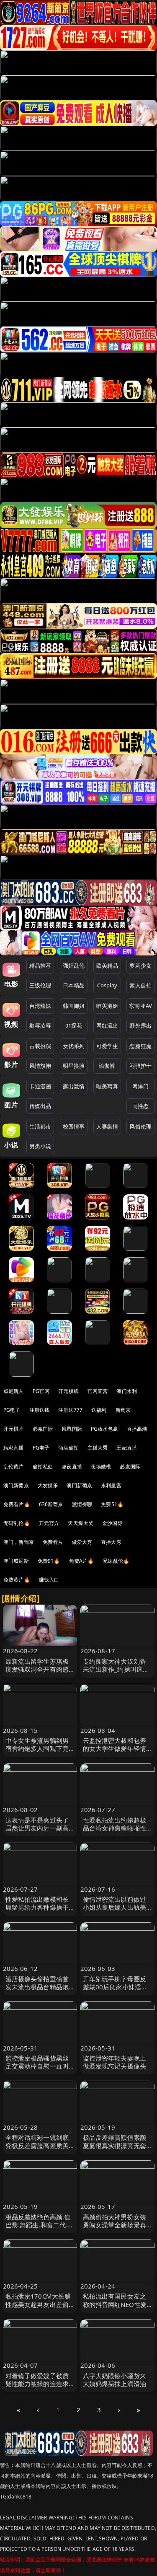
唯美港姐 (107, 1006)
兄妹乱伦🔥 (116, 1561)
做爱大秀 (82, 1542)
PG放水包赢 (104, 1429)
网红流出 (107, 1025)
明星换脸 (74, 1066)
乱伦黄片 (14, 1467)
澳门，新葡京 (19, 1542)
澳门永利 (127, 1391)
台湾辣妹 (40, 1006)
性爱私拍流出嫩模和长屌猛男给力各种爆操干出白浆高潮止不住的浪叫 (37, 1911)
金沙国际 (112, 1523)
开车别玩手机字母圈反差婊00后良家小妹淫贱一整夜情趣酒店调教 (115, 1987)
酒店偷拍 (68, 1448)
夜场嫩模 (101, 1467)
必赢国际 (43, 1429)
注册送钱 (40, 1410)
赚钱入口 (49, 1580)
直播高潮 (137, 1429)
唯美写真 (107, 1086)
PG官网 (41, 1391)
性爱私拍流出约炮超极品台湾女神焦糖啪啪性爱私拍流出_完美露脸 (115, 1828)
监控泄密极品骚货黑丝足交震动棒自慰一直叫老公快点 (37, 2066)
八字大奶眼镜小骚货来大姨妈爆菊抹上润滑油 (115, 2380)
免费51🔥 (112, 1504)
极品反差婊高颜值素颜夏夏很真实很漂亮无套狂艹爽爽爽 (115, 2145)
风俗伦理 (140, 1126)
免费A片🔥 (82, 1561)
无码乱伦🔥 (17, 1523)
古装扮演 (40, 1046)
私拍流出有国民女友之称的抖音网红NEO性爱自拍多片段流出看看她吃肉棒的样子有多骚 (115, 2308)
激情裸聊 (82, 1504)
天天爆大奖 (81, 1523)
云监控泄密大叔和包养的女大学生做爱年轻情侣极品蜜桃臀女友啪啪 (115, 1748)
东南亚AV (140, 1006)
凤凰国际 (72, 1429)
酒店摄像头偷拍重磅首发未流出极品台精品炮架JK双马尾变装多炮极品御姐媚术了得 (40, 1991)
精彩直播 (14, 1448)
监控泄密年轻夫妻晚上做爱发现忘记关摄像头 (115, 2062)
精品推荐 (40, 966)
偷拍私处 (43, 1467)
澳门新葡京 (16, 1485)
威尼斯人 (14, 1391)
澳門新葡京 (79, 1485)
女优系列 (74, 1046)
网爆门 (140, 1086)
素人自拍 (140, 985)
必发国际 (130, 1467)
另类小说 (40, 1146)
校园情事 (74, 1126)
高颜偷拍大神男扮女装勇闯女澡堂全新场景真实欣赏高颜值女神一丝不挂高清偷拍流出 (115, 2229)
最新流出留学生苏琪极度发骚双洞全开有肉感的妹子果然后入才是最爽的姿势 (37, 1673)
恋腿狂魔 (140, 1046)
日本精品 (74, 985)
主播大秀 (98, 1448)
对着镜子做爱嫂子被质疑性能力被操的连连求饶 (37, 2384)
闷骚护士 (140, 1066)
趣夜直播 (72, 1467)
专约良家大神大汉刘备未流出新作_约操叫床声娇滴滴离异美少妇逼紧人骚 (116, 1673)
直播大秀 (111, 1542)
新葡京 (123, 1410)
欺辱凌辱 (40, 1025)
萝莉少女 (140, 966)
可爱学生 (107, 1046)
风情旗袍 (40, 1066)
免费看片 (53, 1542)
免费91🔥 (49, 1561)
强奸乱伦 (74, 966)
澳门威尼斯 (16, 1561)
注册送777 (70, 1410)
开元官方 (49, 1523)
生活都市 (40, 1126)
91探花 (74, 1025)
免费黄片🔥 (17, 1580)
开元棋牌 (68, 1391)
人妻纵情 (107, 1126)
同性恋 (140, 1106)
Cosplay (107, 985)
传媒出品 (40, 1106)
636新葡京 (51, 1504)
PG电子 (12, 1410)
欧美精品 (107, 966)
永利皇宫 (111, 1485)
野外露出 (140, 1025)
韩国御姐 (74, 1006)
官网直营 (98, 1391)
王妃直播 (127, 1448)
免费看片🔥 (17, 1504)
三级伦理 (40, 985)
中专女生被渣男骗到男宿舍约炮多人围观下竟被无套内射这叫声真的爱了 (37, 1753)
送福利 (99, 1410)
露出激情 (74, 1086)
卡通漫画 (40, 1086)
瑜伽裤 (107, 1066)
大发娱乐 (48, 1485)
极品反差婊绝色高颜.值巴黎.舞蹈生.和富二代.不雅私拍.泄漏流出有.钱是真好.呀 (40, 2229)
